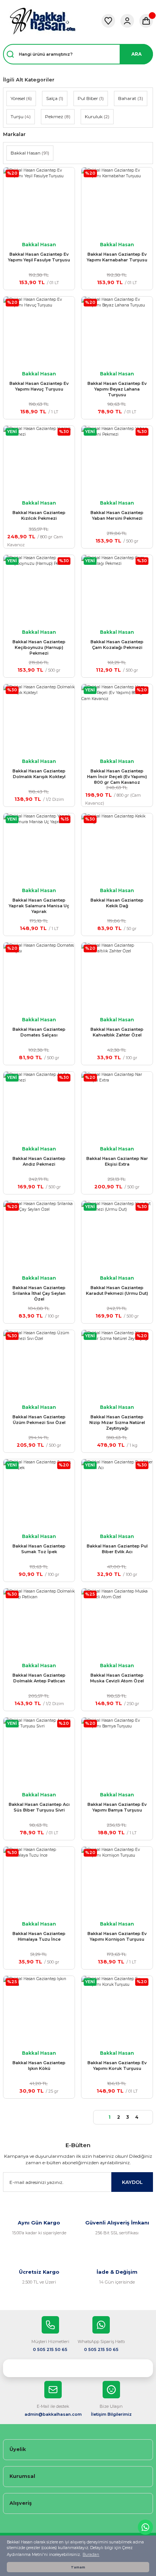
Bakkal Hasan (39, 245)
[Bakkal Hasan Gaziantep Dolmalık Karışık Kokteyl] (39, 720)
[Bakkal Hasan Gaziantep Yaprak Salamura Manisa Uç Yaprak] (39, 849)
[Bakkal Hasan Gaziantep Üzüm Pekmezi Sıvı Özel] (39, 1366)
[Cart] (146, 21)
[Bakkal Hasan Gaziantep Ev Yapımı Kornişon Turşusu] (117, 1882)
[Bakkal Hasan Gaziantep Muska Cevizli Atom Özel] (117, 1624)
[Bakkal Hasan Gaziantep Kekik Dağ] (117, 849)
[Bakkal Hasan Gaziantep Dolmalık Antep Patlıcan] (39, 1624)
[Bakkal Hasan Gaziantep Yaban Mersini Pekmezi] (117, 461)
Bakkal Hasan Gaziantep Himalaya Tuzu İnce (39, 1936)
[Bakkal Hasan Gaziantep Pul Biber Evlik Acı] (117, 1495)
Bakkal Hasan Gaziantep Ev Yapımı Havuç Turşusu (39, 386)
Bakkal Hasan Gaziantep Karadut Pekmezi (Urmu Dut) (117, 1290)
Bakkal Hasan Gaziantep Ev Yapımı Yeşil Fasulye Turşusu (39, 257)
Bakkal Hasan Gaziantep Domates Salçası (39, 1032)
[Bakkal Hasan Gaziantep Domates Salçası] (39, 978)
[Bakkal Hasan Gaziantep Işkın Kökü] (39, 2012)
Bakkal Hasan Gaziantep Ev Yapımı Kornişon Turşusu (117, 1936)
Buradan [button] (91, 2555)
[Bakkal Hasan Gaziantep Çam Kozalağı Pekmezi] (117, 591)
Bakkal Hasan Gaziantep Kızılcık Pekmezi (39, 515)
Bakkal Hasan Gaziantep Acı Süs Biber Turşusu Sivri (39, 1807)
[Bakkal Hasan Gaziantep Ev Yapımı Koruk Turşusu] (117, 2012)
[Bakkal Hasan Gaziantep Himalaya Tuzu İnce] (39, 1882)
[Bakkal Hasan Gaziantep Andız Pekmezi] (39, 1107)
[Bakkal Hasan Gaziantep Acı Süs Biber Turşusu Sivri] (39, 1753)
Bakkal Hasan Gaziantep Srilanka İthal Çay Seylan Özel (39, 1293)
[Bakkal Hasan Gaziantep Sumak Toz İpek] (39, 1495)
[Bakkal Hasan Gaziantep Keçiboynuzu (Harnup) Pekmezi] (39, 591)
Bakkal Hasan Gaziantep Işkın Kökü (39, 2066)
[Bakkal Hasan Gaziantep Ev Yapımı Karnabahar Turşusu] (117, 203)
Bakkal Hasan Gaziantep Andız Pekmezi (39, 1161)
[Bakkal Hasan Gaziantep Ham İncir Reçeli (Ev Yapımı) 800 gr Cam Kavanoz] (117, 720)
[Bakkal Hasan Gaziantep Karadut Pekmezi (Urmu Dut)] (117, 1236)
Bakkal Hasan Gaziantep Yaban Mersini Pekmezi (117, 515)
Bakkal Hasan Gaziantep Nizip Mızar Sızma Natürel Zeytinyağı (117, 1422)
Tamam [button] (78, 2567)
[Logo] (42, 21)
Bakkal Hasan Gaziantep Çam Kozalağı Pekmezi (117, 645)
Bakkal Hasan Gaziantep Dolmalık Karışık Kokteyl (39, 774)
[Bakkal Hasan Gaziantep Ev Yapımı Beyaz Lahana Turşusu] (117, 332)
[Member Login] (127, 21)
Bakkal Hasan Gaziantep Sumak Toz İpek (39, 1549)
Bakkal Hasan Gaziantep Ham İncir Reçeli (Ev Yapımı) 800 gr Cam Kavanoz (117, 777)
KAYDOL (132, 2182)
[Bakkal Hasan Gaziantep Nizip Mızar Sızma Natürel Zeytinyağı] (117, 1366)
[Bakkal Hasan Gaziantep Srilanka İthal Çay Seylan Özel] (39, 1236)
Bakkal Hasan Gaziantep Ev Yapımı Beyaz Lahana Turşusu (117, 389)
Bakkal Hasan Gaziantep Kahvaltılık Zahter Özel (117, 1032)
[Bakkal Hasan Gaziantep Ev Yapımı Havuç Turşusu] (39, 332)
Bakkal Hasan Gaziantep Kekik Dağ (117, 903)
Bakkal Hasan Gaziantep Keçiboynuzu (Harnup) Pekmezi (39, 647)
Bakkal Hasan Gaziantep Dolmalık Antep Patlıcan (39, 1678)
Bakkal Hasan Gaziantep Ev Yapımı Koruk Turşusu (117, 2066)
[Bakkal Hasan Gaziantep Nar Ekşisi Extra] (117, 1107)
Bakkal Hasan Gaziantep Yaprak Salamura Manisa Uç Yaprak (39, 906)
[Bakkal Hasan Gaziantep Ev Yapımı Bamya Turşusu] (117, 1753)
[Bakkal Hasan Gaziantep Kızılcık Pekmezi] (39, 461)
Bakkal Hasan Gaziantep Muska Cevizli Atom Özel (117, 1678)
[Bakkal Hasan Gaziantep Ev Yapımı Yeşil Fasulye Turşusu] (39, 203)
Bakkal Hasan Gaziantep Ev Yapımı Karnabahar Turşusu (117, 257)
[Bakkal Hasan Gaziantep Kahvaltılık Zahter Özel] (117, 978)
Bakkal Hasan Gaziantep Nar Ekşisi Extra (117, 1161)
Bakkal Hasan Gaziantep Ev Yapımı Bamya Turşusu (117, 1807)
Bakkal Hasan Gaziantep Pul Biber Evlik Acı (117, 1549)
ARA (136, 54)
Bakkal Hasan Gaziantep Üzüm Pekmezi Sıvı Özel (39, 1420)
